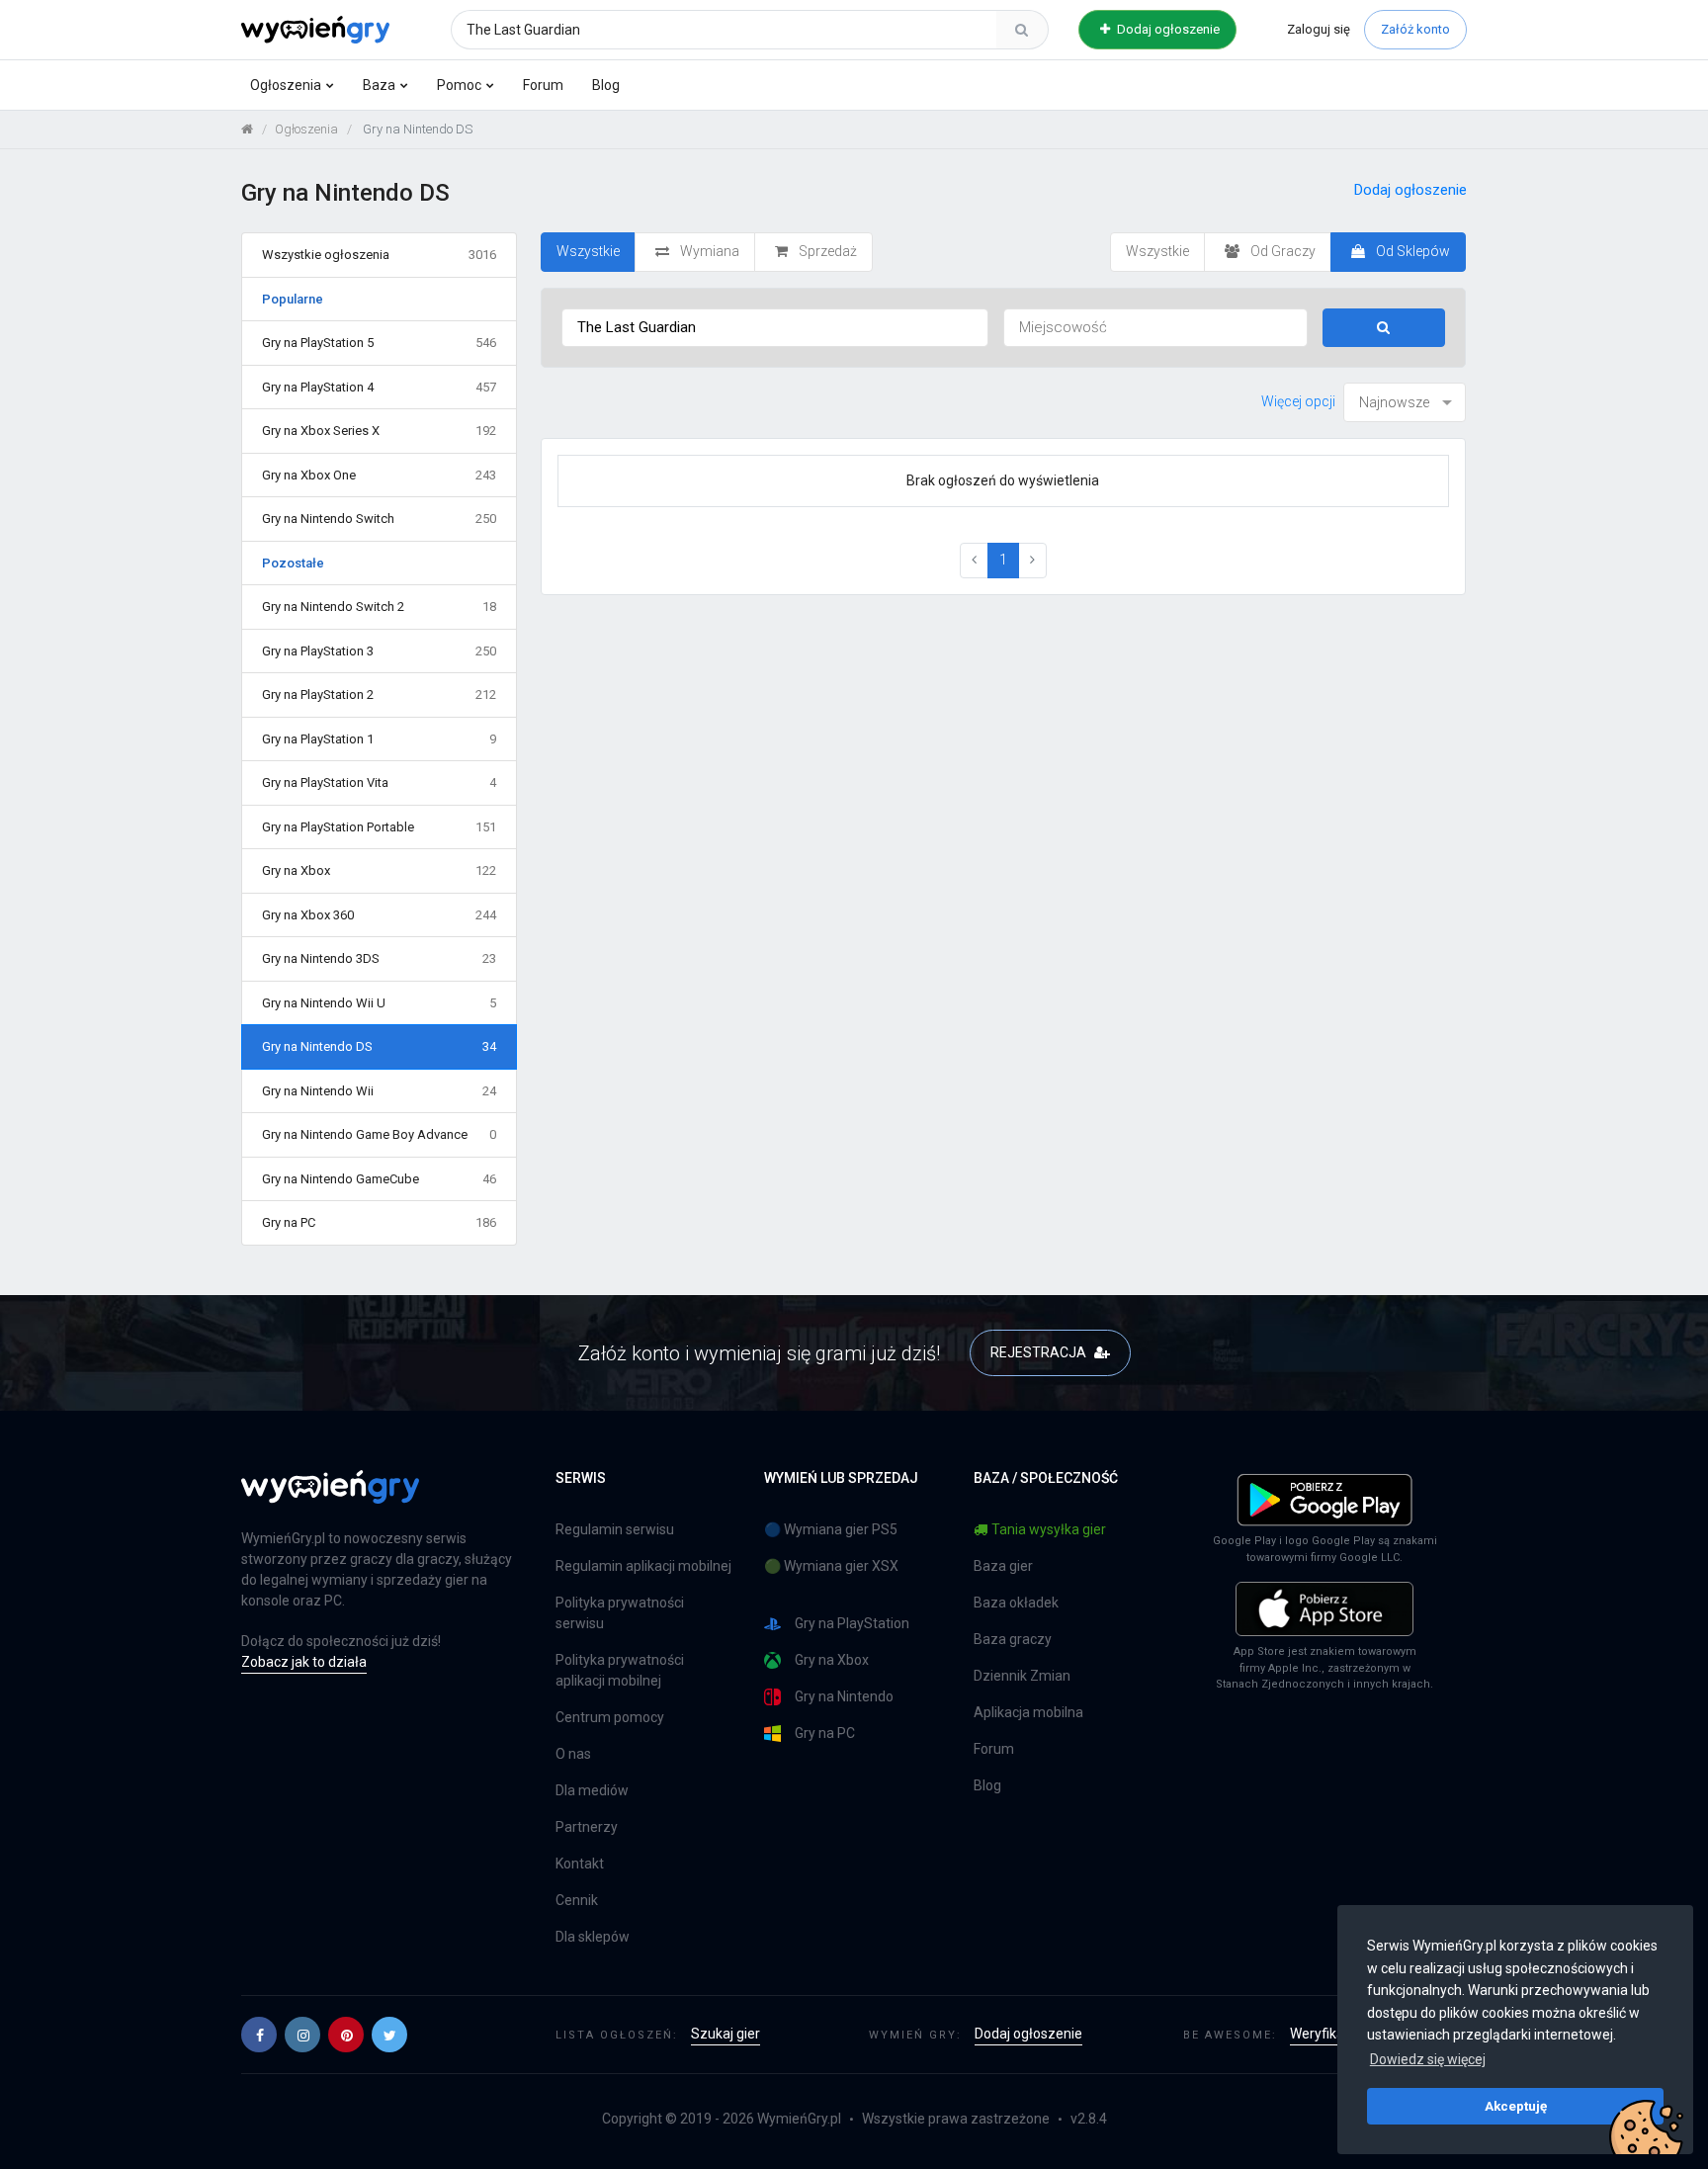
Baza (379, 85)
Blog (606, 85)
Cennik (577, 1900)
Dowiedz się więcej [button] (1428, 2059)
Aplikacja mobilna (1028, 1712)
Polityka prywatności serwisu (620, 1613)
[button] (259, 2035)
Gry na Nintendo (844, 1696)
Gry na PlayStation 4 (379, 387)
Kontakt (580, 1864)
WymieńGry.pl (799, 2119)
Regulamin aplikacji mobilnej (643, 1566)
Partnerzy (587, 1827)
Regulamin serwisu (615, 1529)
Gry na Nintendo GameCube (379, 1179)
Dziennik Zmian (1022, 1676)
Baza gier (1003, 1566)
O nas (573, 1754)
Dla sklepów (593, 1937)
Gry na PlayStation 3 (379, 651)
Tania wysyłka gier (1049, 1529)
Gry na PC (379, 1222)
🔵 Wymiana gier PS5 (831, 1529)
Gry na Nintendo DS (379, 1046)
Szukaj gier (726, 2034)
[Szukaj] (1022, 30)
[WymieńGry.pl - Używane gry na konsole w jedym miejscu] (330, 1498)
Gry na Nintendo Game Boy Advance (379, 1134)
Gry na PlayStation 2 (379, 694)
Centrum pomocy (610, 1717)
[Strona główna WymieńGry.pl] (247, 129)
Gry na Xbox (379, 870)
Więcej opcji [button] (1298, 401)
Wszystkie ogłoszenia (379, 255)
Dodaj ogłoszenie (1167, 29)
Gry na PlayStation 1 (379, 739)
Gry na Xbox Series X (379, 431)
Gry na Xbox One (379, 475)
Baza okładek (1016, 1603)
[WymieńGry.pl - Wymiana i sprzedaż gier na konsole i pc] (315, 27)
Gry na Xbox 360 (379, 915)
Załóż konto (1415, 29)
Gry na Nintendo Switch (379, 519)
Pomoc (459, 85)
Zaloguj (1319, 29)
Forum (543, 85)
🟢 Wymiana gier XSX (831, 1566)
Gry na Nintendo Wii (379, 1091)
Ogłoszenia (286, 85)
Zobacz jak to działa (304, 1662)
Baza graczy (1013, 1639)
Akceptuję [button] (1516, 2106)
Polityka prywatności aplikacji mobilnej (620, 1670)
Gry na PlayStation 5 (379, 343)
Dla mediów (592, 1790)
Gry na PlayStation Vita (379, 782)
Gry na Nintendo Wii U (379, 1003)
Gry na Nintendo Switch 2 (379, 607)
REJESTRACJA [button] (1040, 1352)
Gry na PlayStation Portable (379, 827)
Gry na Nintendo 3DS (379, 958)
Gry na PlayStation (852, 1623)
